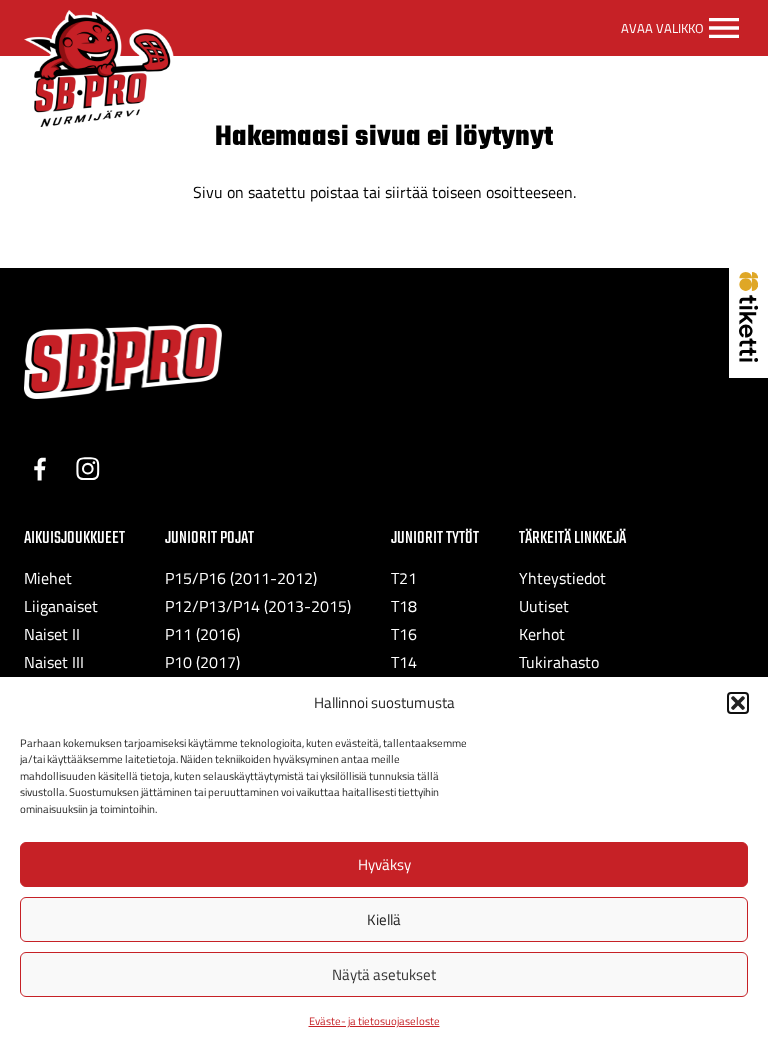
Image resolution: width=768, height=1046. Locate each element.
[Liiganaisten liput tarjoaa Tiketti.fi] (748, 356)
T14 (404, 662)
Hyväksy (384, 864)
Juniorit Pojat (209, 538)
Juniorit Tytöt (435, 538)
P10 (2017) (202, 662)
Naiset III (54, 662)
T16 (404, 634)
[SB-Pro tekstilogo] (123, 361)
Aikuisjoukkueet (74, 538)
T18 (404, 606)
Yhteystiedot (562, 578)
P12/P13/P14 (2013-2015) (258, 606)
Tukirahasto (559, 662)
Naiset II (52, 634)
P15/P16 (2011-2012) (241, 578)
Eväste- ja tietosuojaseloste (374, 1021)
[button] (738, 703)
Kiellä (384, 919)
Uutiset (544, 606)
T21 (404, 578)
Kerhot (542, 634)
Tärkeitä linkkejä (572, 538)
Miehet (48, 578)
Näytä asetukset (384, 974)
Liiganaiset (61, 606)
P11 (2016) (202, 634)
